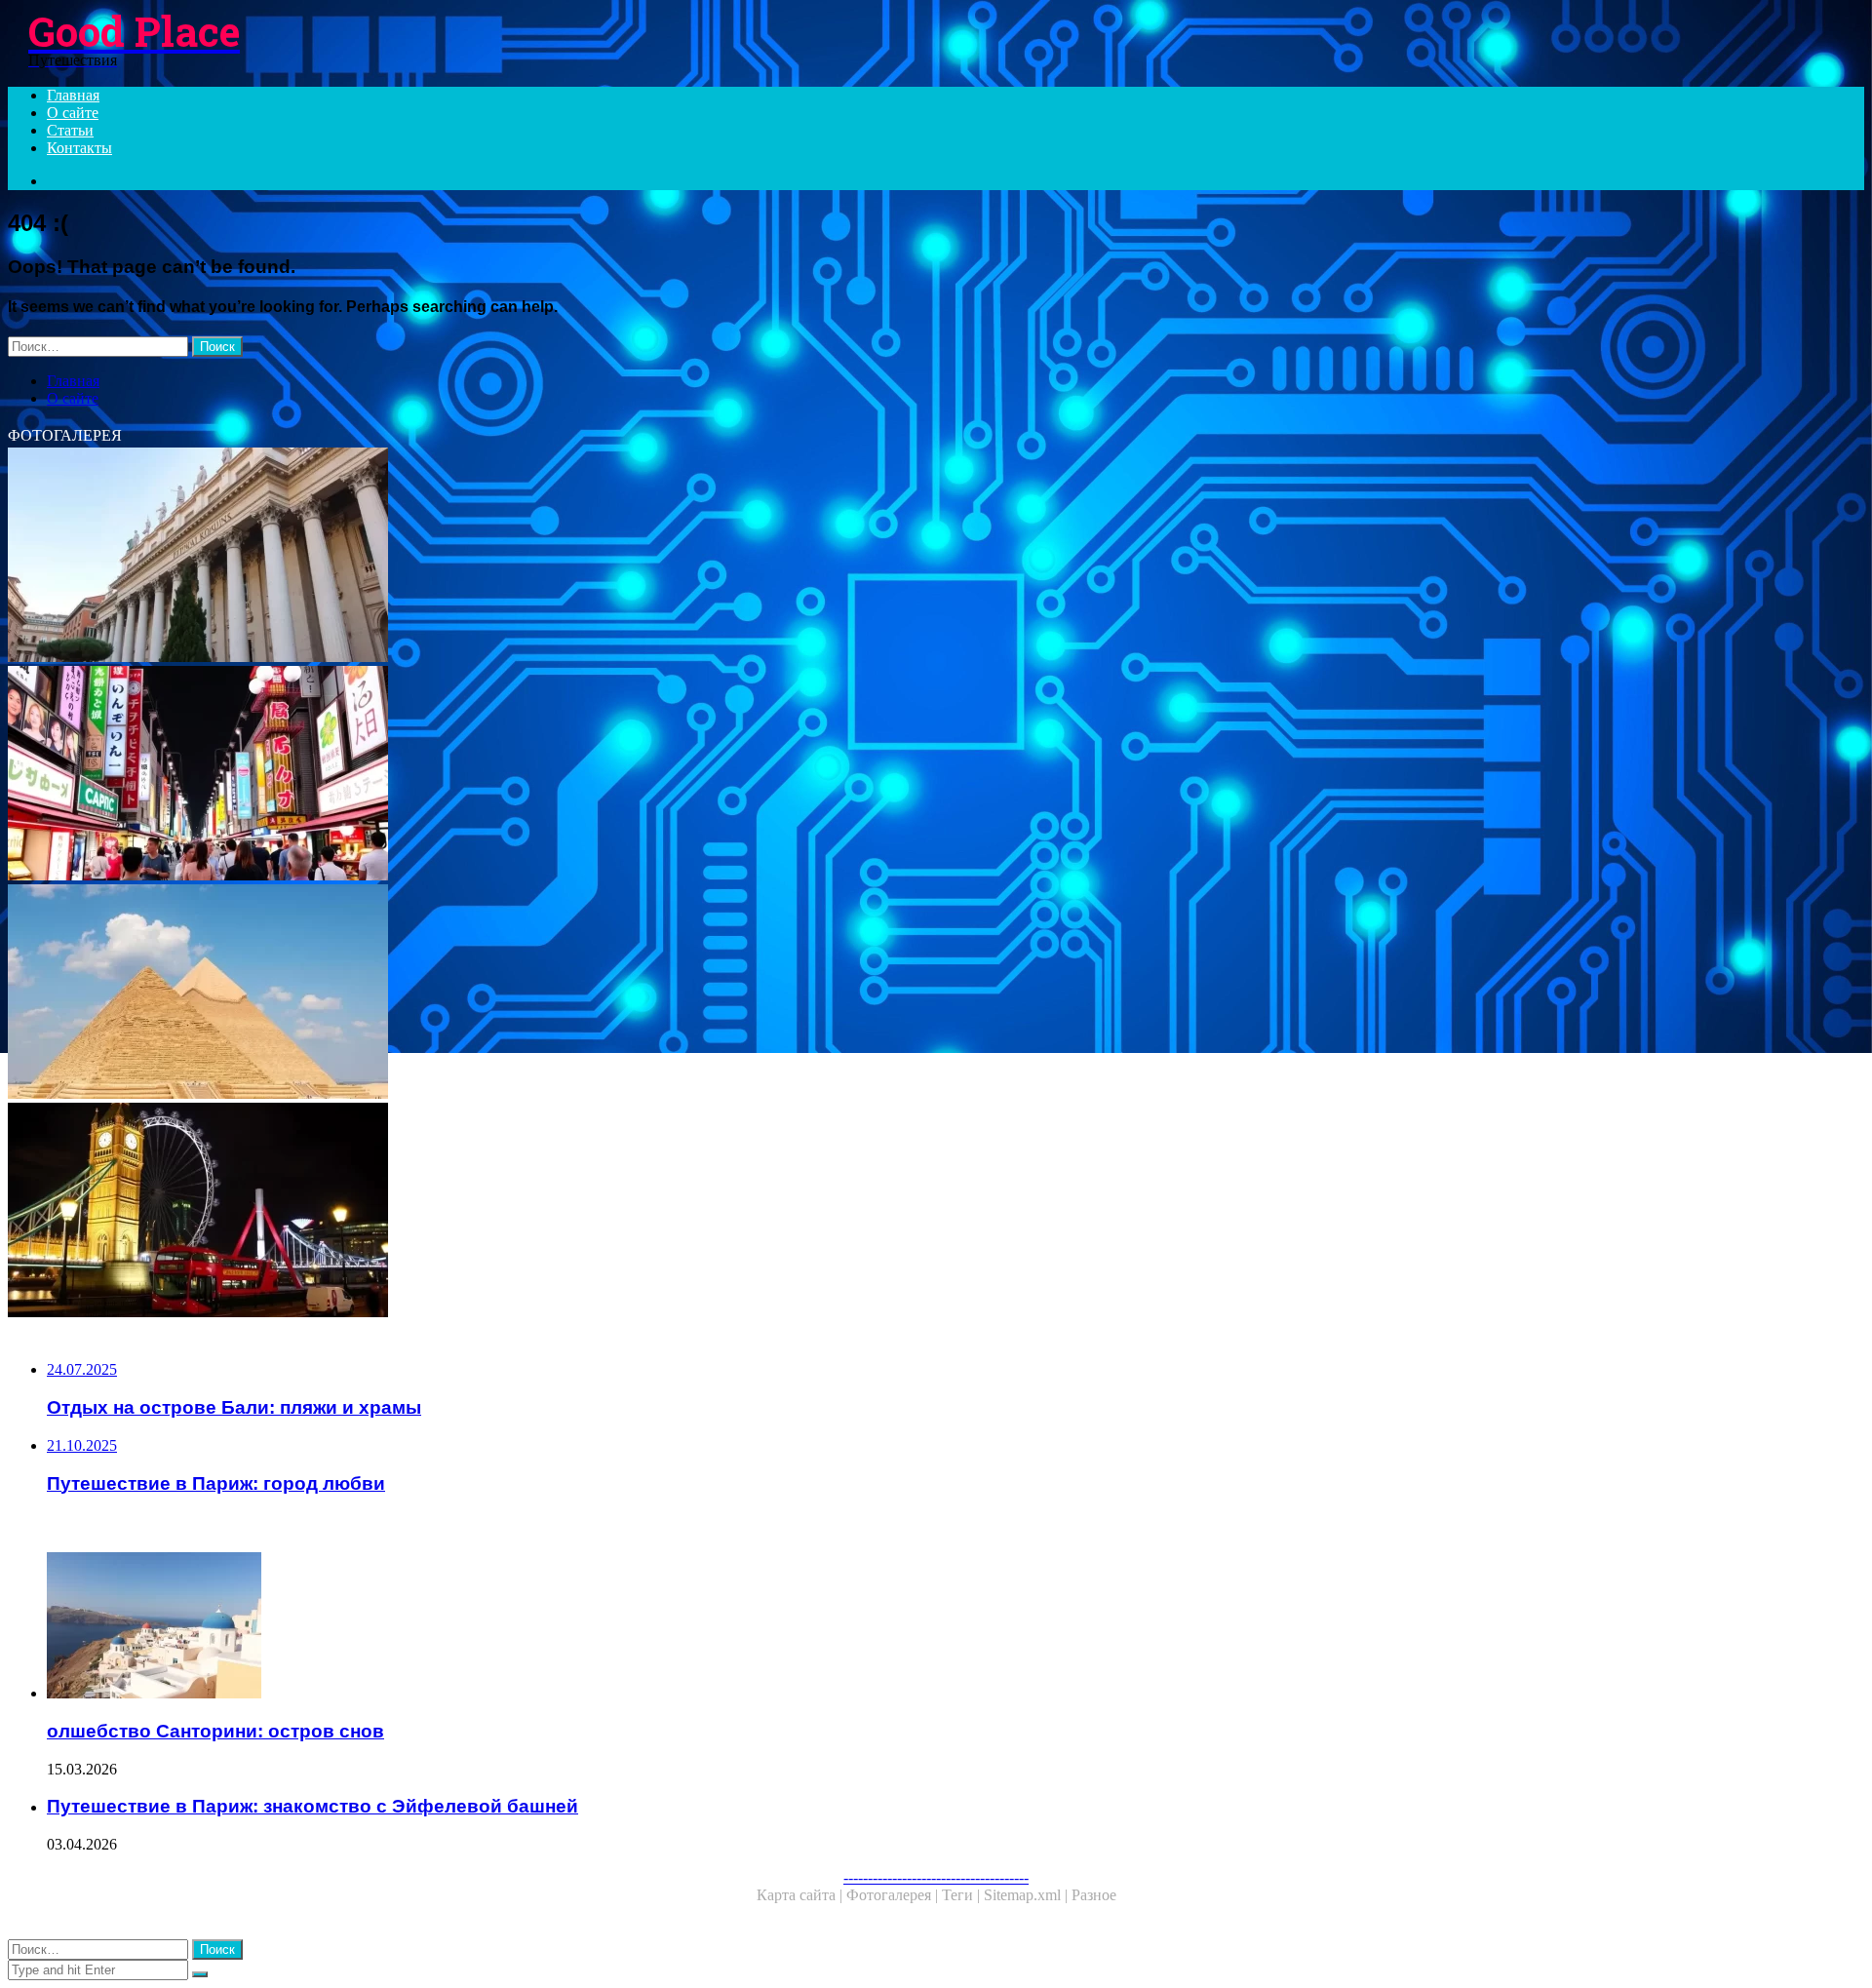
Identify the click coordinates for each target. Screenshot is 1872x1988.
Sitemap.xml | (1028, 1895)
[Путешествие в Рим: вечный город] (593, 557)
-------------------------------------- (936, 1877)
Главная (73, 95)
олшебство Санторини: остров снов (215, 1731)
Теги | (963, 1895)
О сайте (73, 113)
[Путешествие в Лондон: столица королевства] (593, 1212)
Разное (1094, 1895)
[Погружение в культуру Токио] (593, 775)
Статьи (70, 130)
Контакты (79, 148)
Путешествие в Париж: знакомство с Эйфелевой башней (312, 1806)
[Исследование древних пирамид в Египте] (593, 994)
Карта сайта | (801, 1895)
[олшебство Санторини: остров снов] (612, 1627)
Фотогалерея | (894, 1895)
